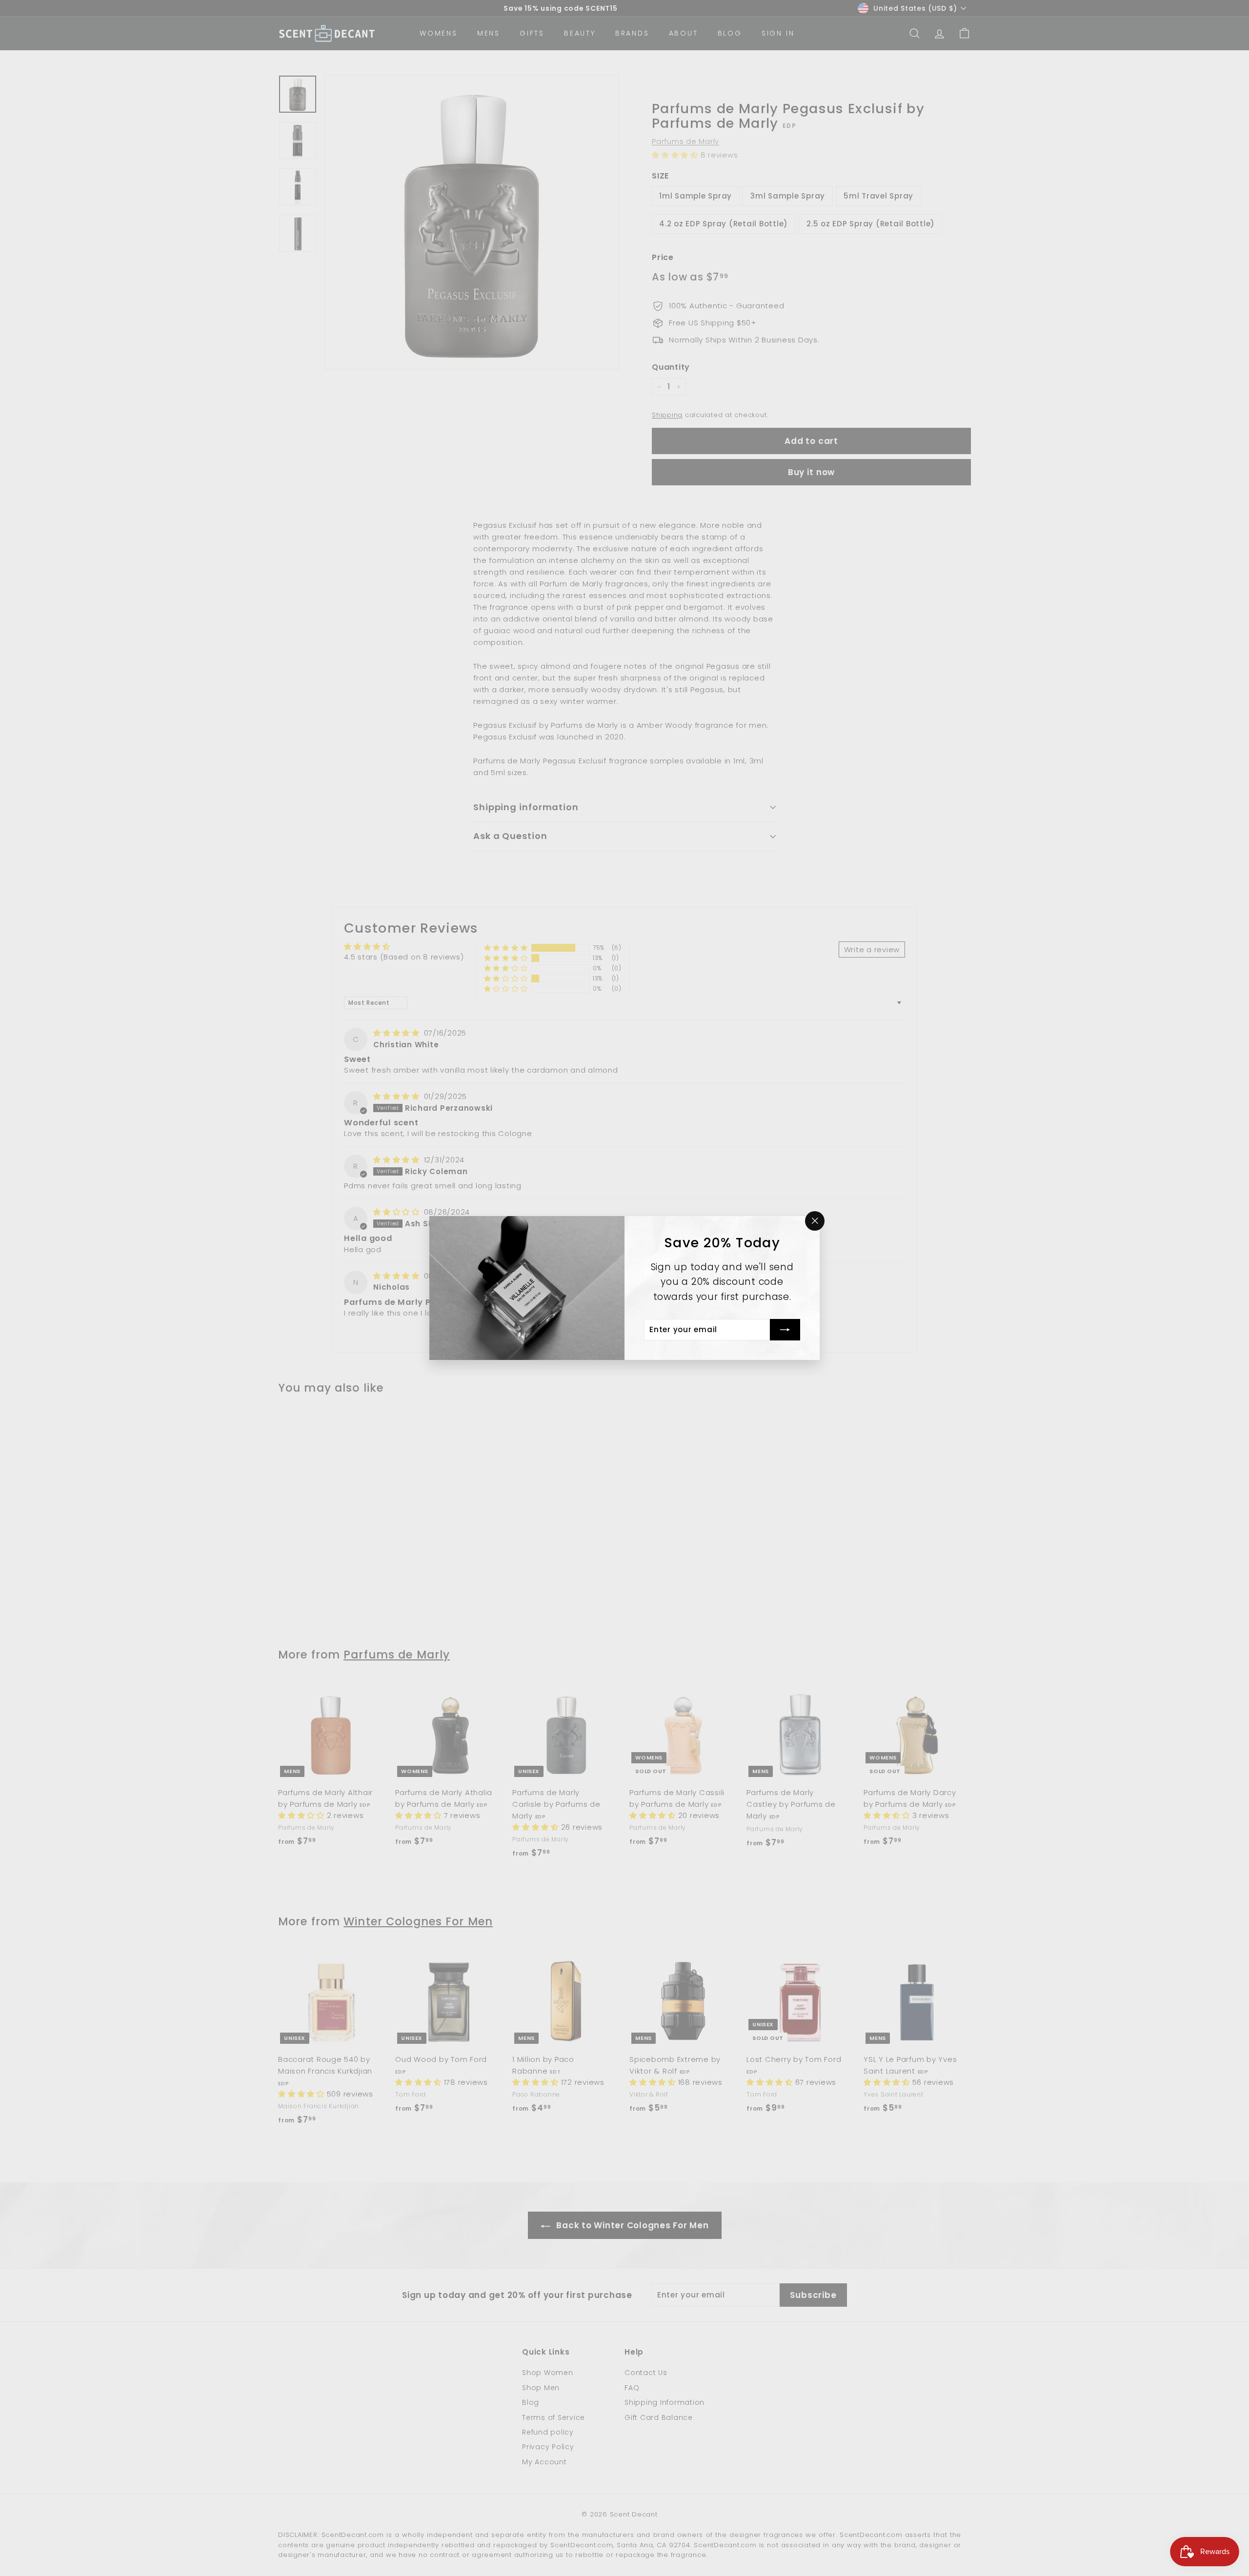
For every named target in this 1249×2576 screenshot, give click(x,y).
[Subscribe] (785, 1330)
